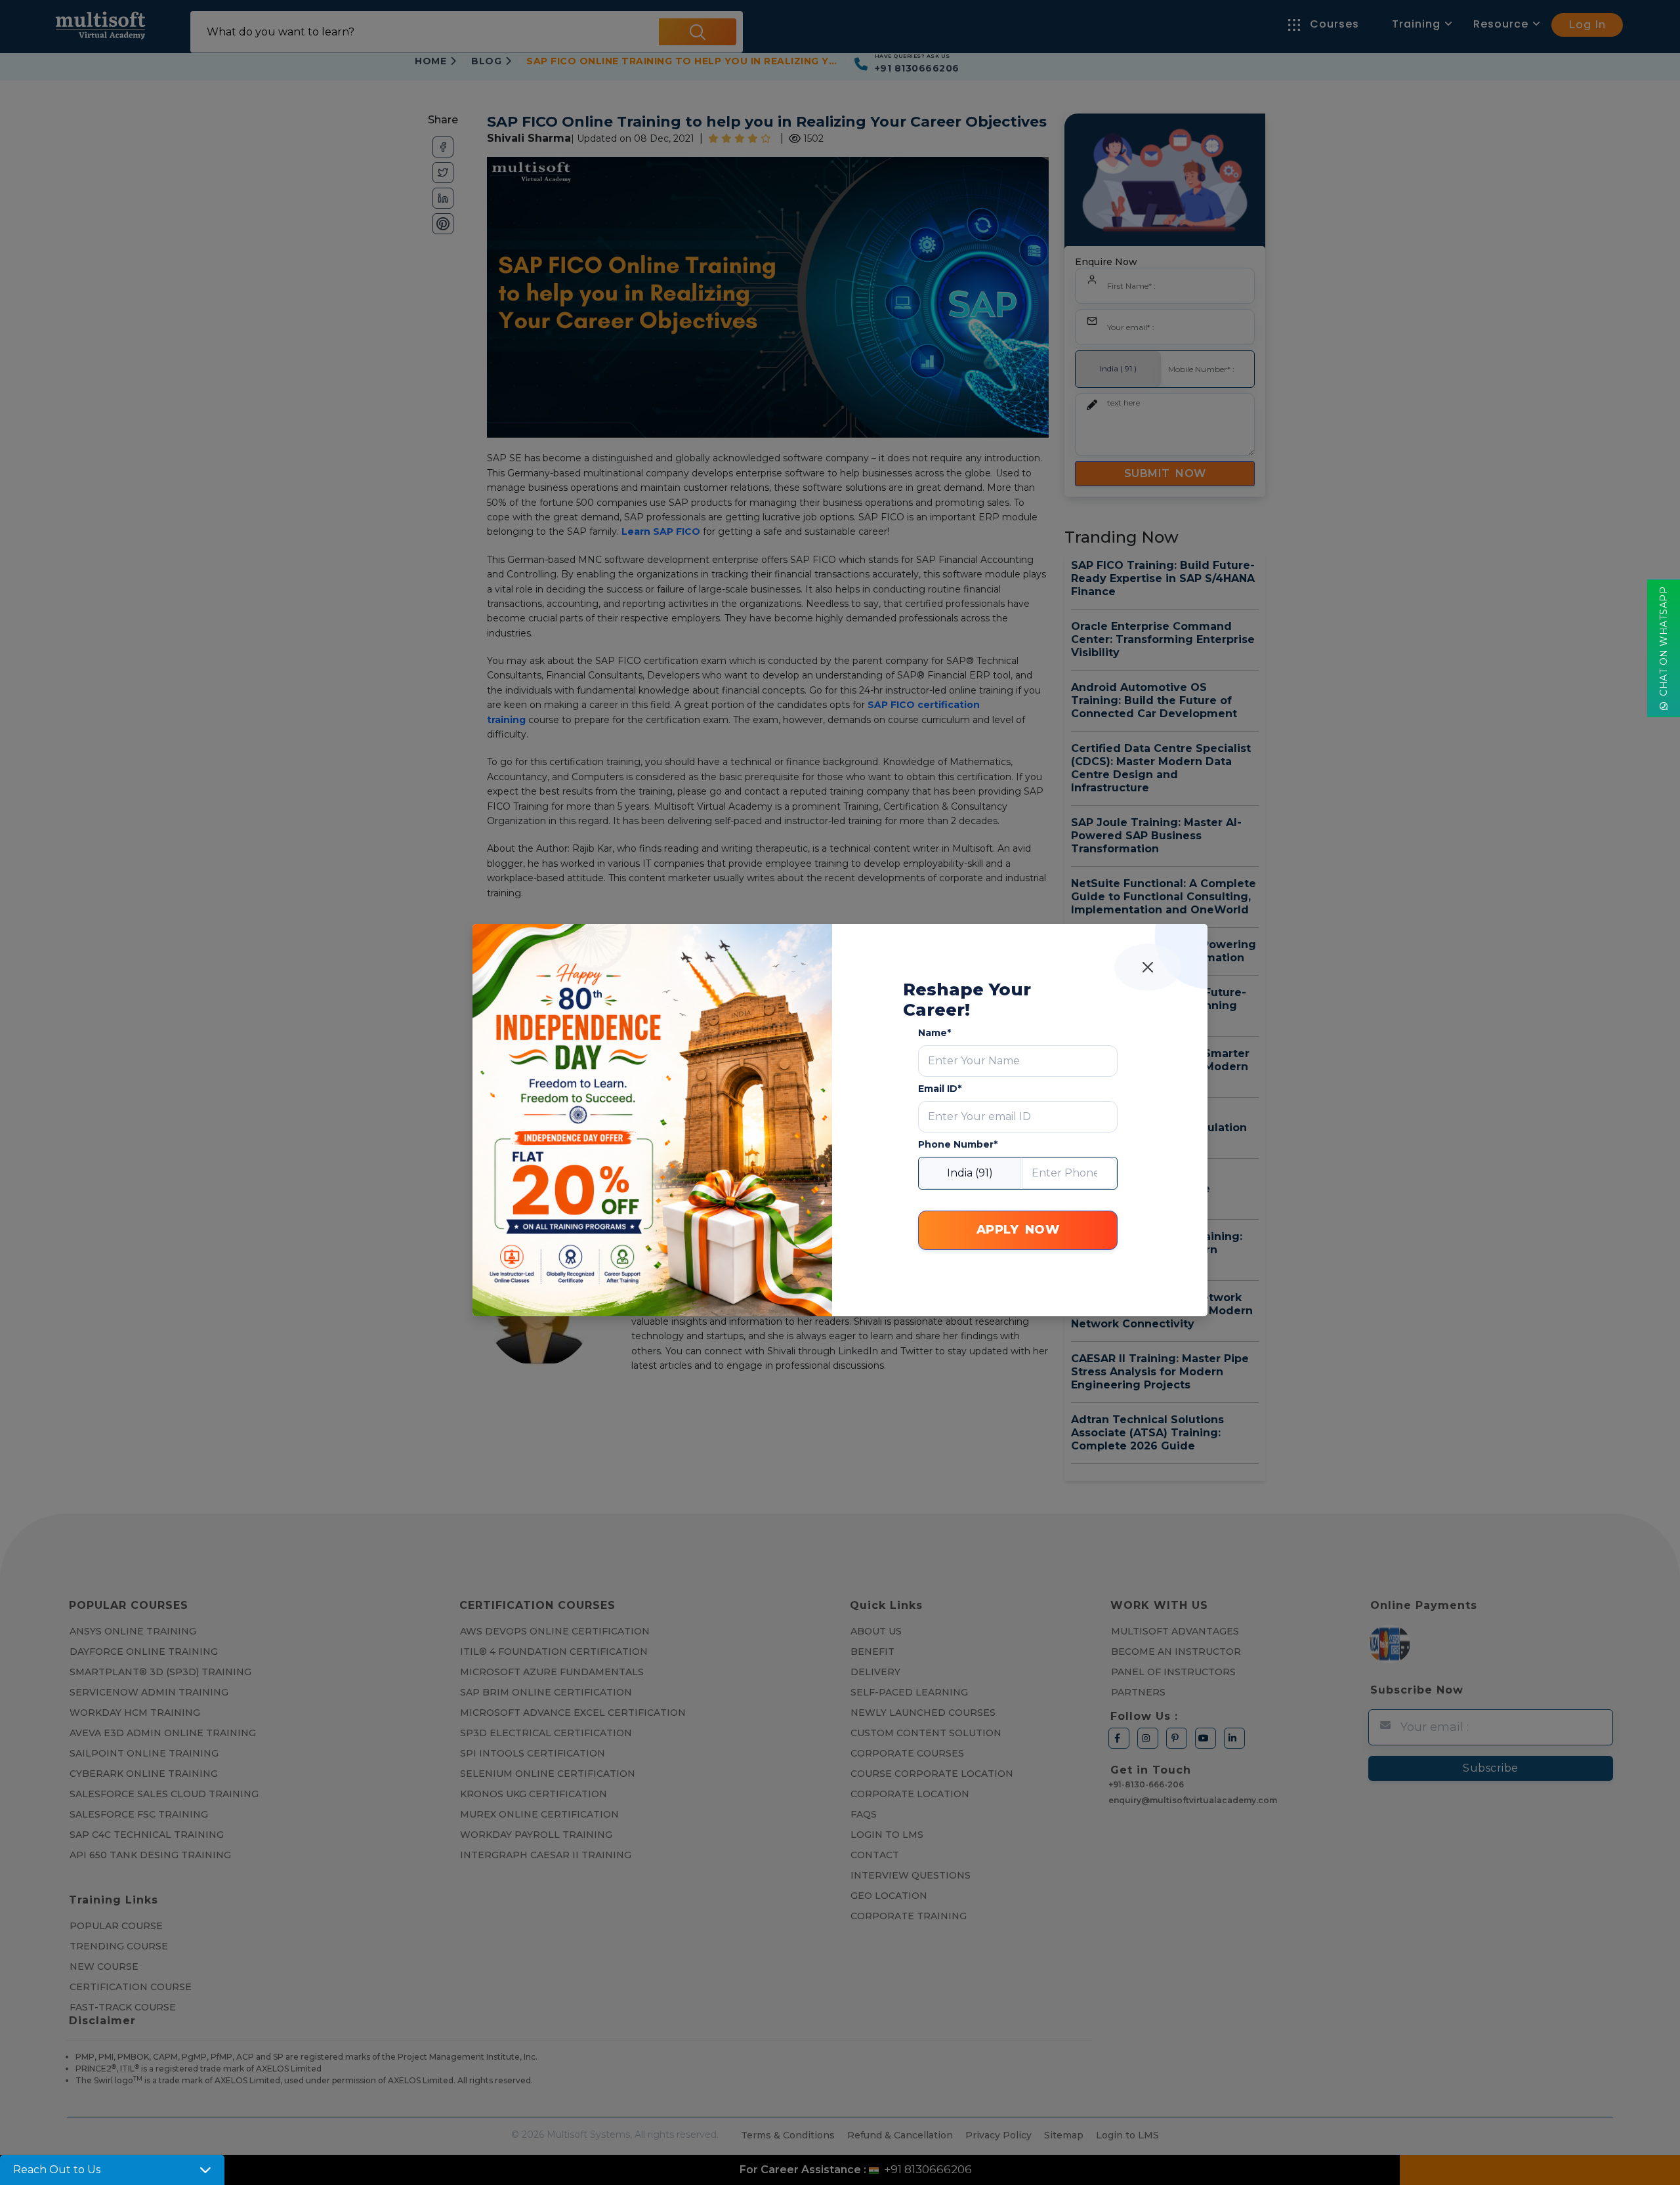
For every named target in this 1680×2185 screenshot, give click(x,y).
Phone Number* (958, 1144)
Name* (934, 1033)
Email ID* (940, 1089)
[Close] (1148, 967)
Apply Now (1018, 1230)
